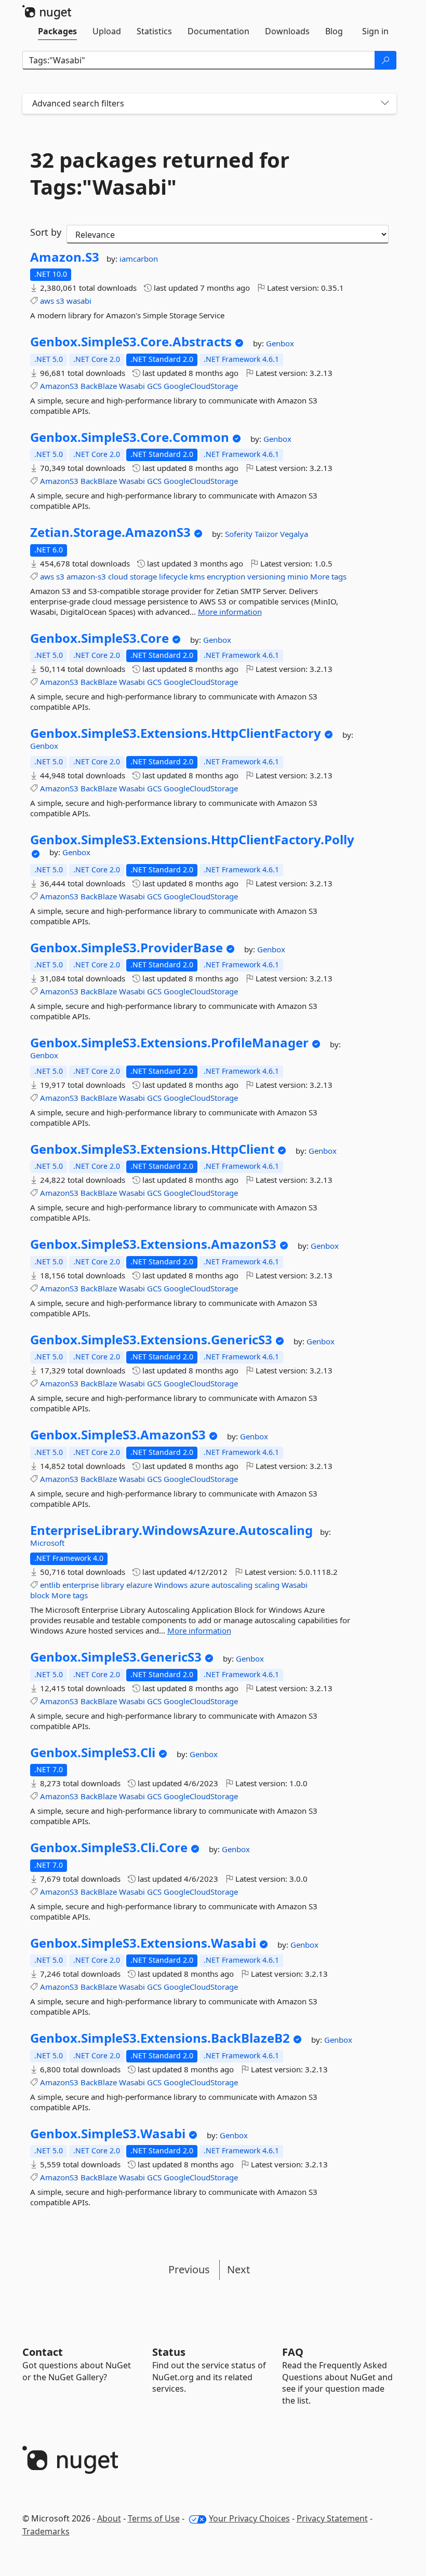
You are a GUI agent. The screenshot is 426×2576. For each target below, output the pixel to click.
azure (199, 1585)
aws (47, 301)
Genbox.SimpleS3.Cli (93, 1752)
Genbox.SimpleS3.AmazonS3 (118, 1435)
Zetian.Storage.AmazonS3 (110, 532)
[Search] (385, 60)
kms (197, 576)
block (40, 1595)
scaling (267, 1585)
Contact (43, 2352)
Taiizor (267, 534)
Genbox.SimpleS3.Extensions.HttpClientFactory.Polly (192, 840)
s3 (60, 301)
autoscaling (232, 1585)
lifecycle (173, 576)
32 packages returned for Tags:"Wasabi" (160, 173)
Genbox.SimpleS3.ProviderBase (127, 948)
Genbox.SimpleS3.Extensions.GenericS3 (151, 1340)
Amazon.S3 (65, 257)
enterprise (81, 1585)
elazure (139, 1585)
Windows (171, 1585)
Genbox (280, 343)
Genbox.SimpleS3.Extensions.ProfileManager (169, 1043)
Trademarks (46, 2531)
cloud (118, 576)
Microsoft (47, 1543)
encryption (226, 576)
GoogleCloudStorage (201, 386)
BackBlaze (99, 386)
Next (238, 2269)
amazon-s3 (86, 576)
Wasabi (132, 386)
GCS (154, 386)
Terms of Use (154, 2518)
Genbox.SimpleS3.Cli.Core (109, 1847)
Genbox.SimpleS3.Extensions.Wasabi (143, 1943)
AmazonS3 (59, 386)
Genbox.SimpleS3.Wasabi (108, 2134)
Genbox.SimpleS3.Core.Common (130, 437)
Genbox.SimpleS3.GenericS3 (116, 1657)
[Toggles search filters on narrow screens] (385, 104)
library (112, 1585)
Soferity (240, 534)
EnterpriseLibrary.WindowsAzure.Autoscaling (171, 1530)
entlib (50, 1585)
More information (230, 612)
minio (298, 576)
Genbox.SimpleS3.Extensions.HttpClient (152, 1149)
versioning (266, 576)
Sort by (46, 232)
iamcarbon (139, 259)
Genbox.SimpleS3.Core (99, 638)
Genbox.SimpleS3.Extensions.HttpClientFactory (176, 733)
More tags (328, 576)
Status (169, 2352)
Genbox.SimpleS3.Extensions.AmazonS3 (153, 1244)
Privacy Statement (332, 2518)
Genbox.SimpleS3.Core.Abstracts (131, 342)
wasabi (79, 301)
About (109, 2518)
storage (143, 576)
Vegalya (294, 534)
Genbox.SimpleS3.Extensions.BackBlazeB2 (160, 2038)
